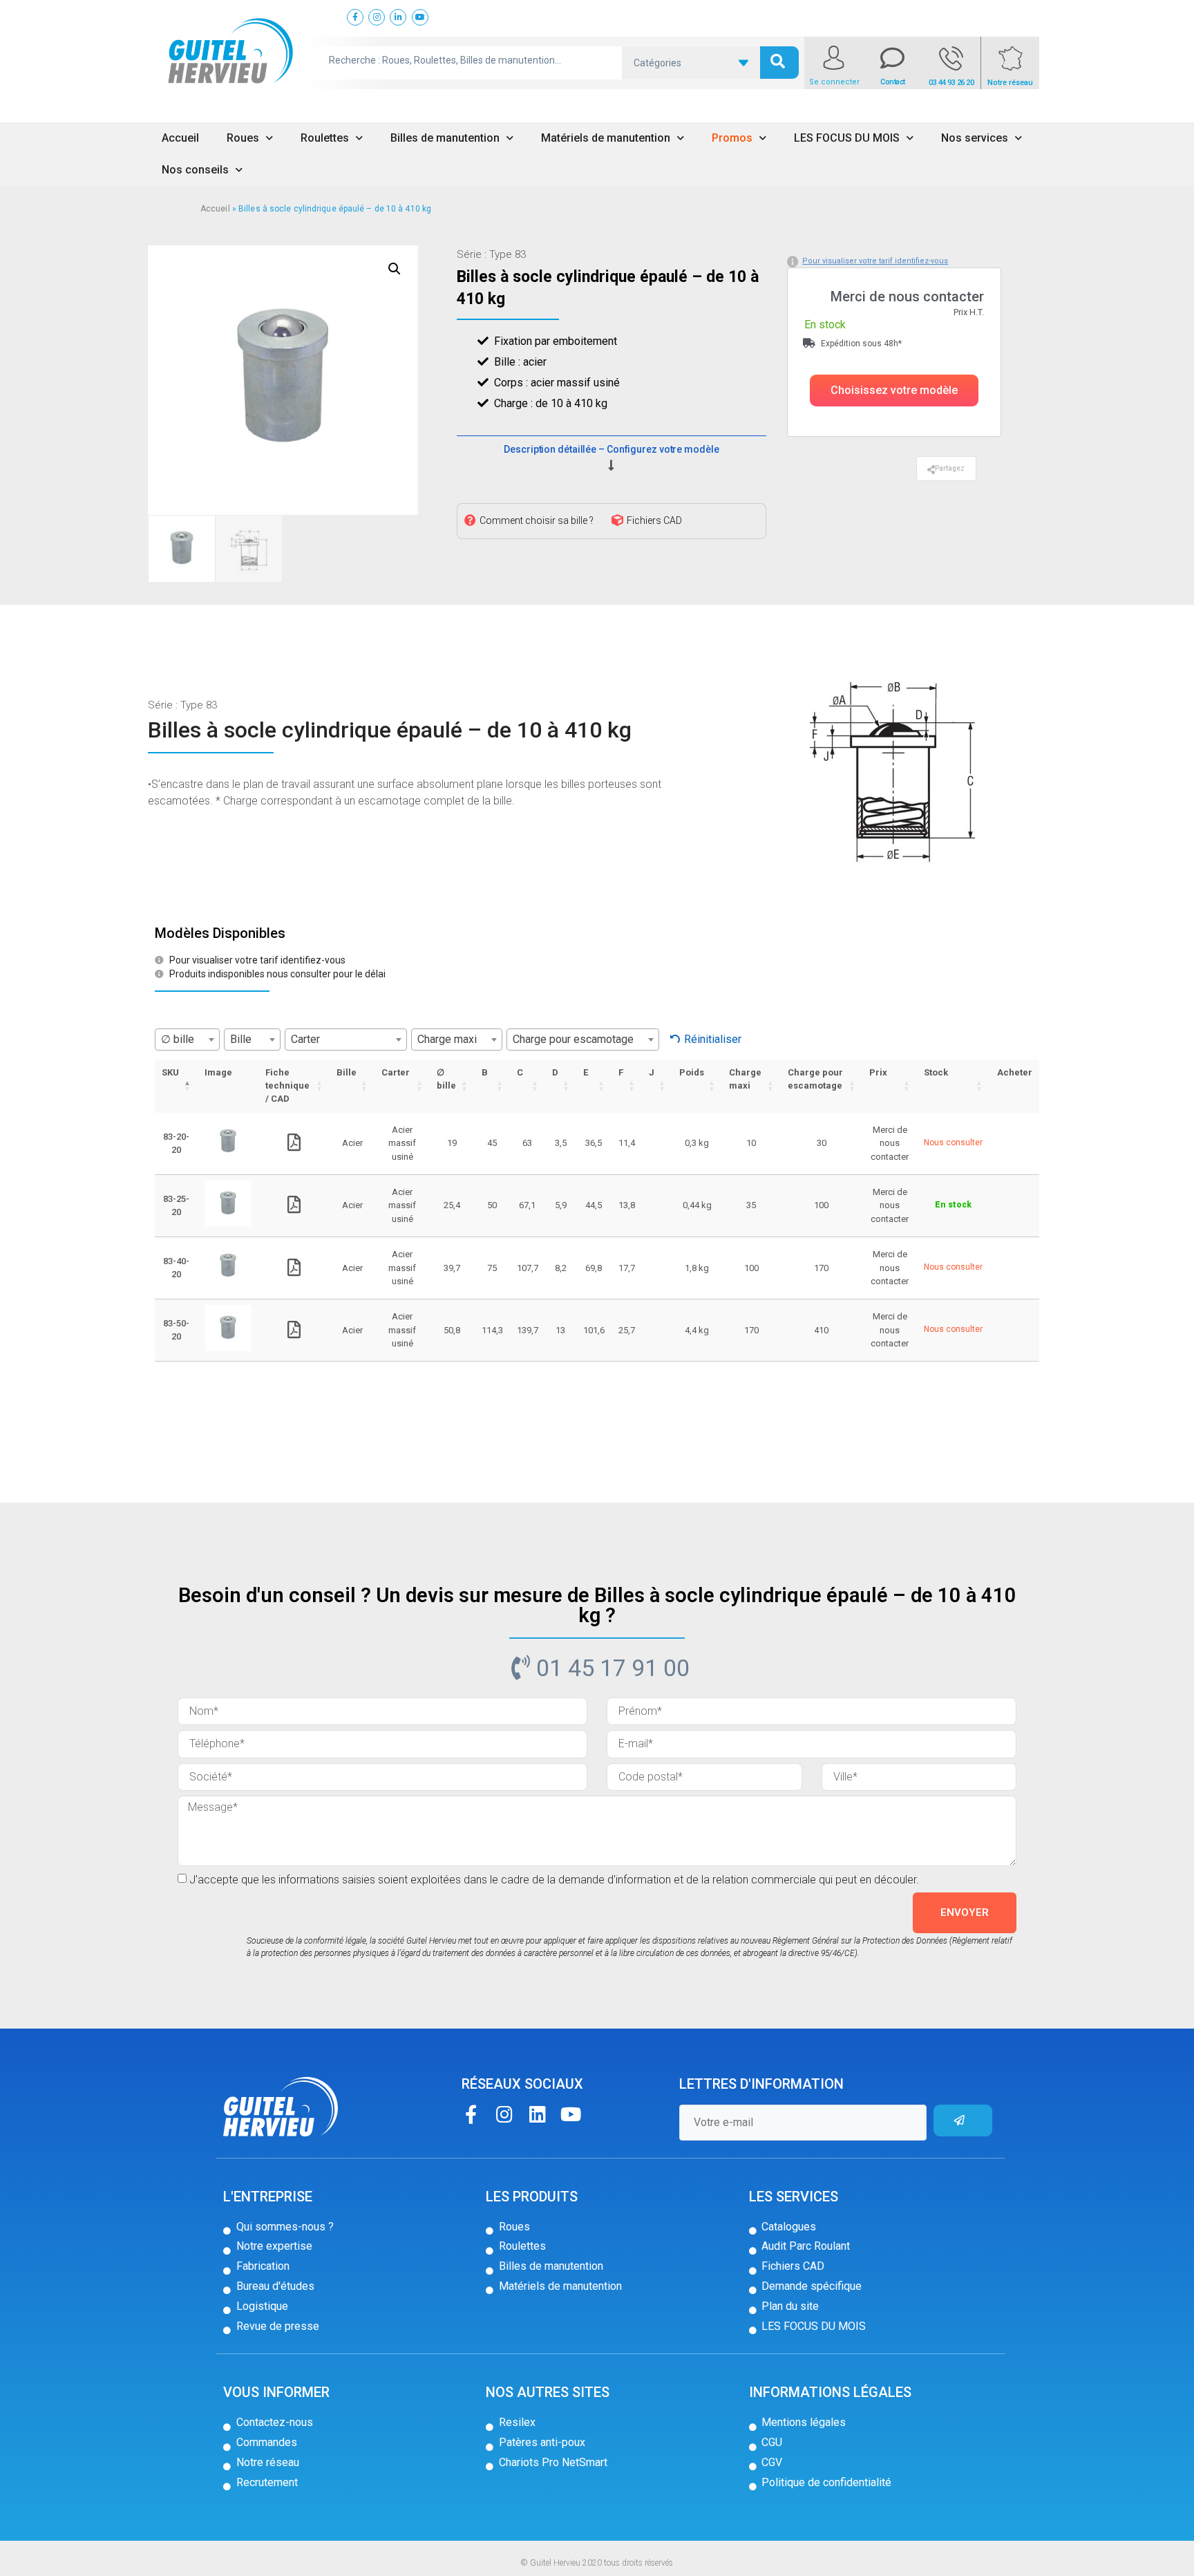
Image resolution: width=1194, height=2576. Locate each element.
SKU (170, 1072)
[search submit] (779, 63)
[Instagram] (504, 2114)
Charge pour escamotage (815, 1079)
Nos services (975, 138)
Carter (396, 1072)
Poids (692, 1072)
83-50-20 (176, 1330)
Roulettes (325, 138)
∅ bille (446, 1079)
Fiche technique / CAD (287, 1085)
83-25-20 (176, 1206)
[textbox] (187, 1040)
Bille (347, 1072)
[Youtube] (570, 2114)
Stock (936, 1072)
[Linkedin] (537, 2114)
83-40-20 (176, 1268)
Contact (893, 82)
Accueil (180, 138)
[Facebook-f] (471, 2114)
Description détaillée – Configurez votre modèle (611, 449)
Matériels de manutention (606, 138)
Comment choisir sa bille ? (537, 520)
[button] (894, 391)
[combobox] (187, 1040)
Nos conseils (195, 170)
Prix (878, 1072)
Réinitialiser (713, 1039)
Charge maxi (745, 1079)
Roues (243, 138)
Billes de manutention (445, 138)
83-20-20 (176, 1144)
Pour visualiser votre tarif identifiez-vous (875, 261)
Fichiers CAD (654, 520)
